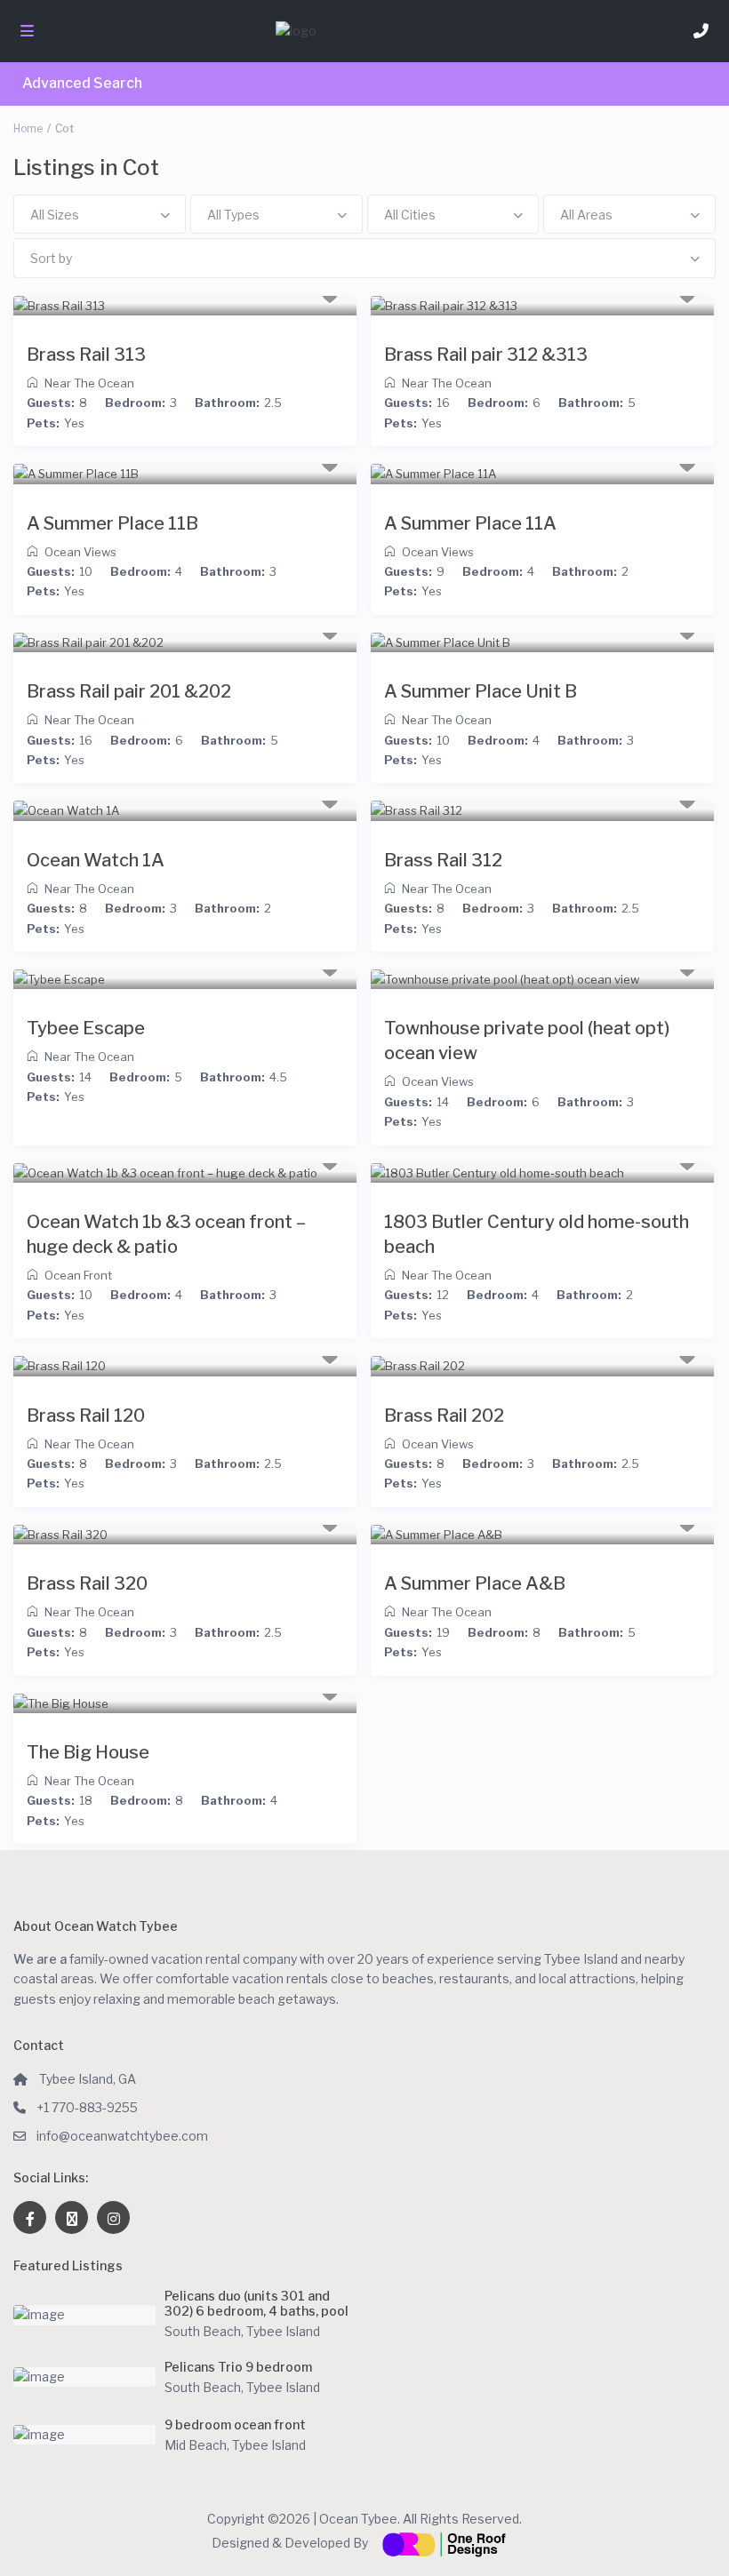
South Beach (203, 2331)
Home (28, 128)
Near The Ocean (89, 383)
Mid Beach (196, 2445)
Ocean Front (78, 1275)
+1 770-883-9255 (87, 2107)
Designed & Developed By (291, 2543)
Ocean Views (80, 552)
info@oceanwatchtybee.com (122, 2136)
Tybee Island (283, 2331)
